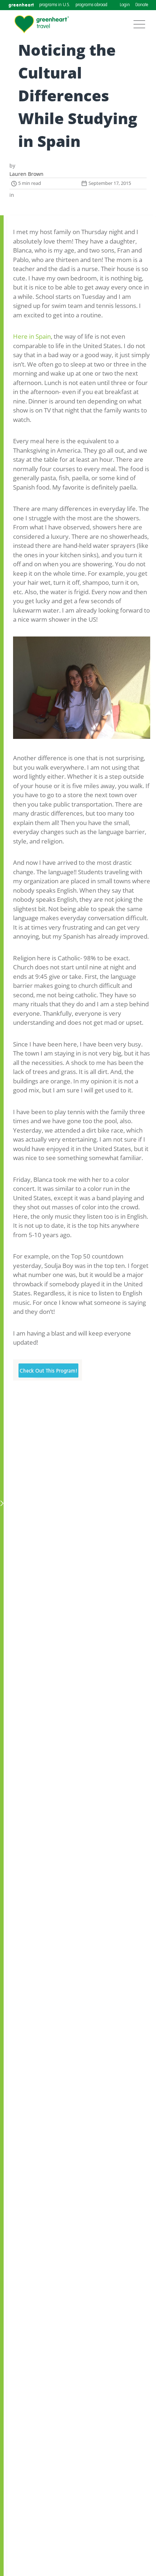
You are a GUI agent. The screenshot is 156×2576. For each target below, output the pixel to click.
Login (125, 5)
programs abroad (91, 5)
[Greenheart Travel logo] (42, 24)
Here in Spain (32, 336)
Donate (142, 5)
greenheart (21, 5)
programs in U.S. (55, 5)
